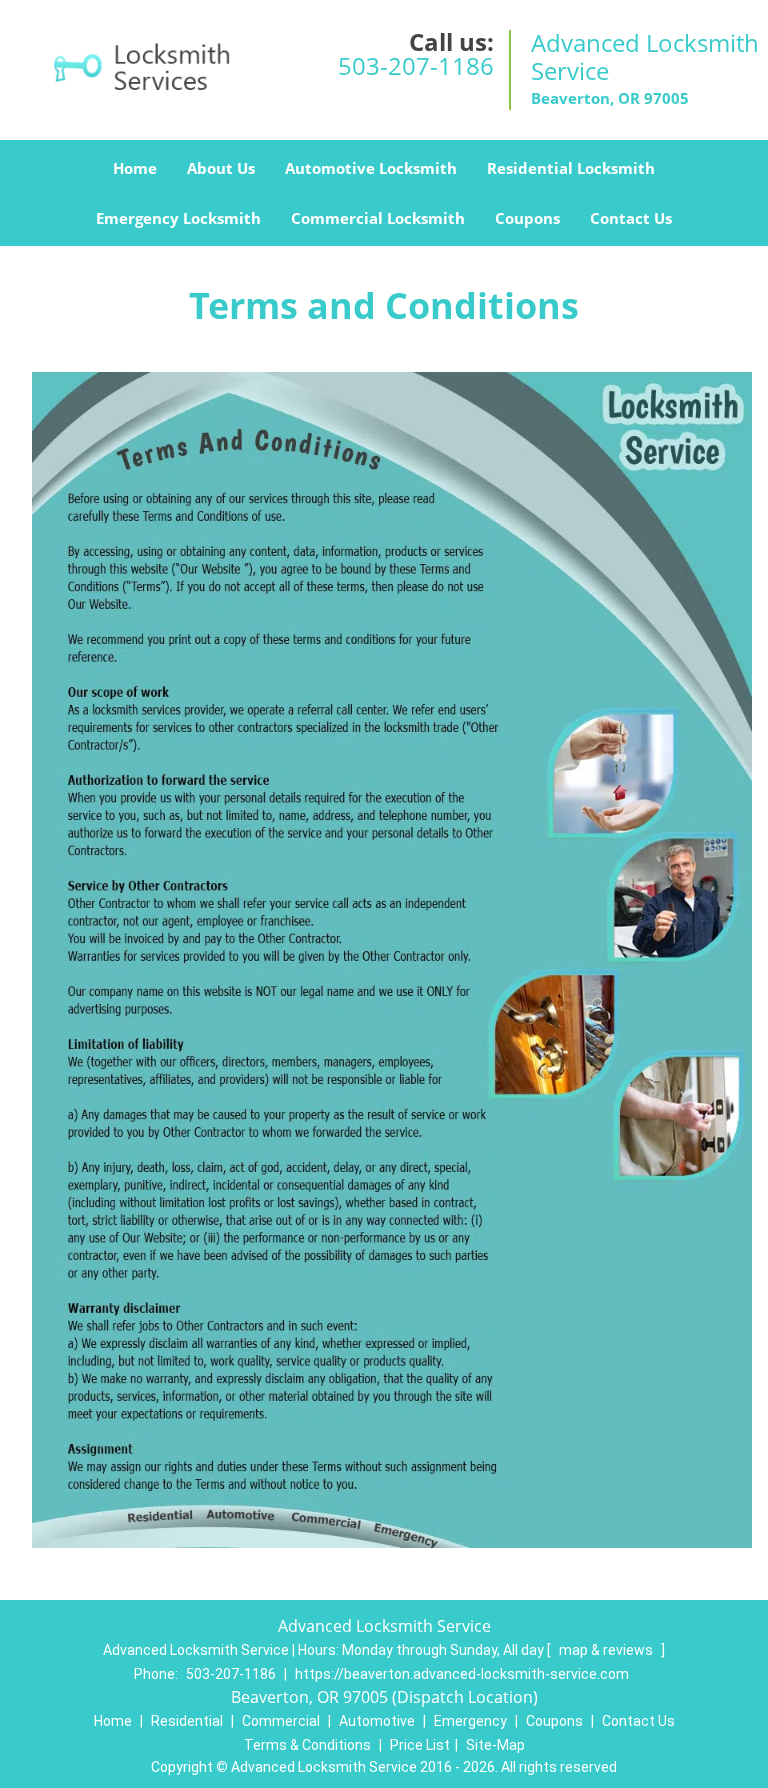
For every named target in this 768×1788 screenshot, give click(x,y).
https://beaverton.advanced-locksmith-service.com (462, 1674)
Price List (420, 1745)
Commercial (281, 1721)
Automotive (377, 1721)
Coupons (527, 218)
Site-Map (495, 1745)
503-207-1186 (416, 65)
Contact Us (631, 218)
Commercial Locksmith (378, 218)
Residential (187, 1721)
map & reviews (607, 1650)
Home (135, 168)
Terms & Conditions (307, 1745)
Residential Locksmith (571, 168)
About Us (221, 168)
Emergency (470, 1721)
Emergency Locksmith (178, 218)
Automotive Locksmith (371, 168)
